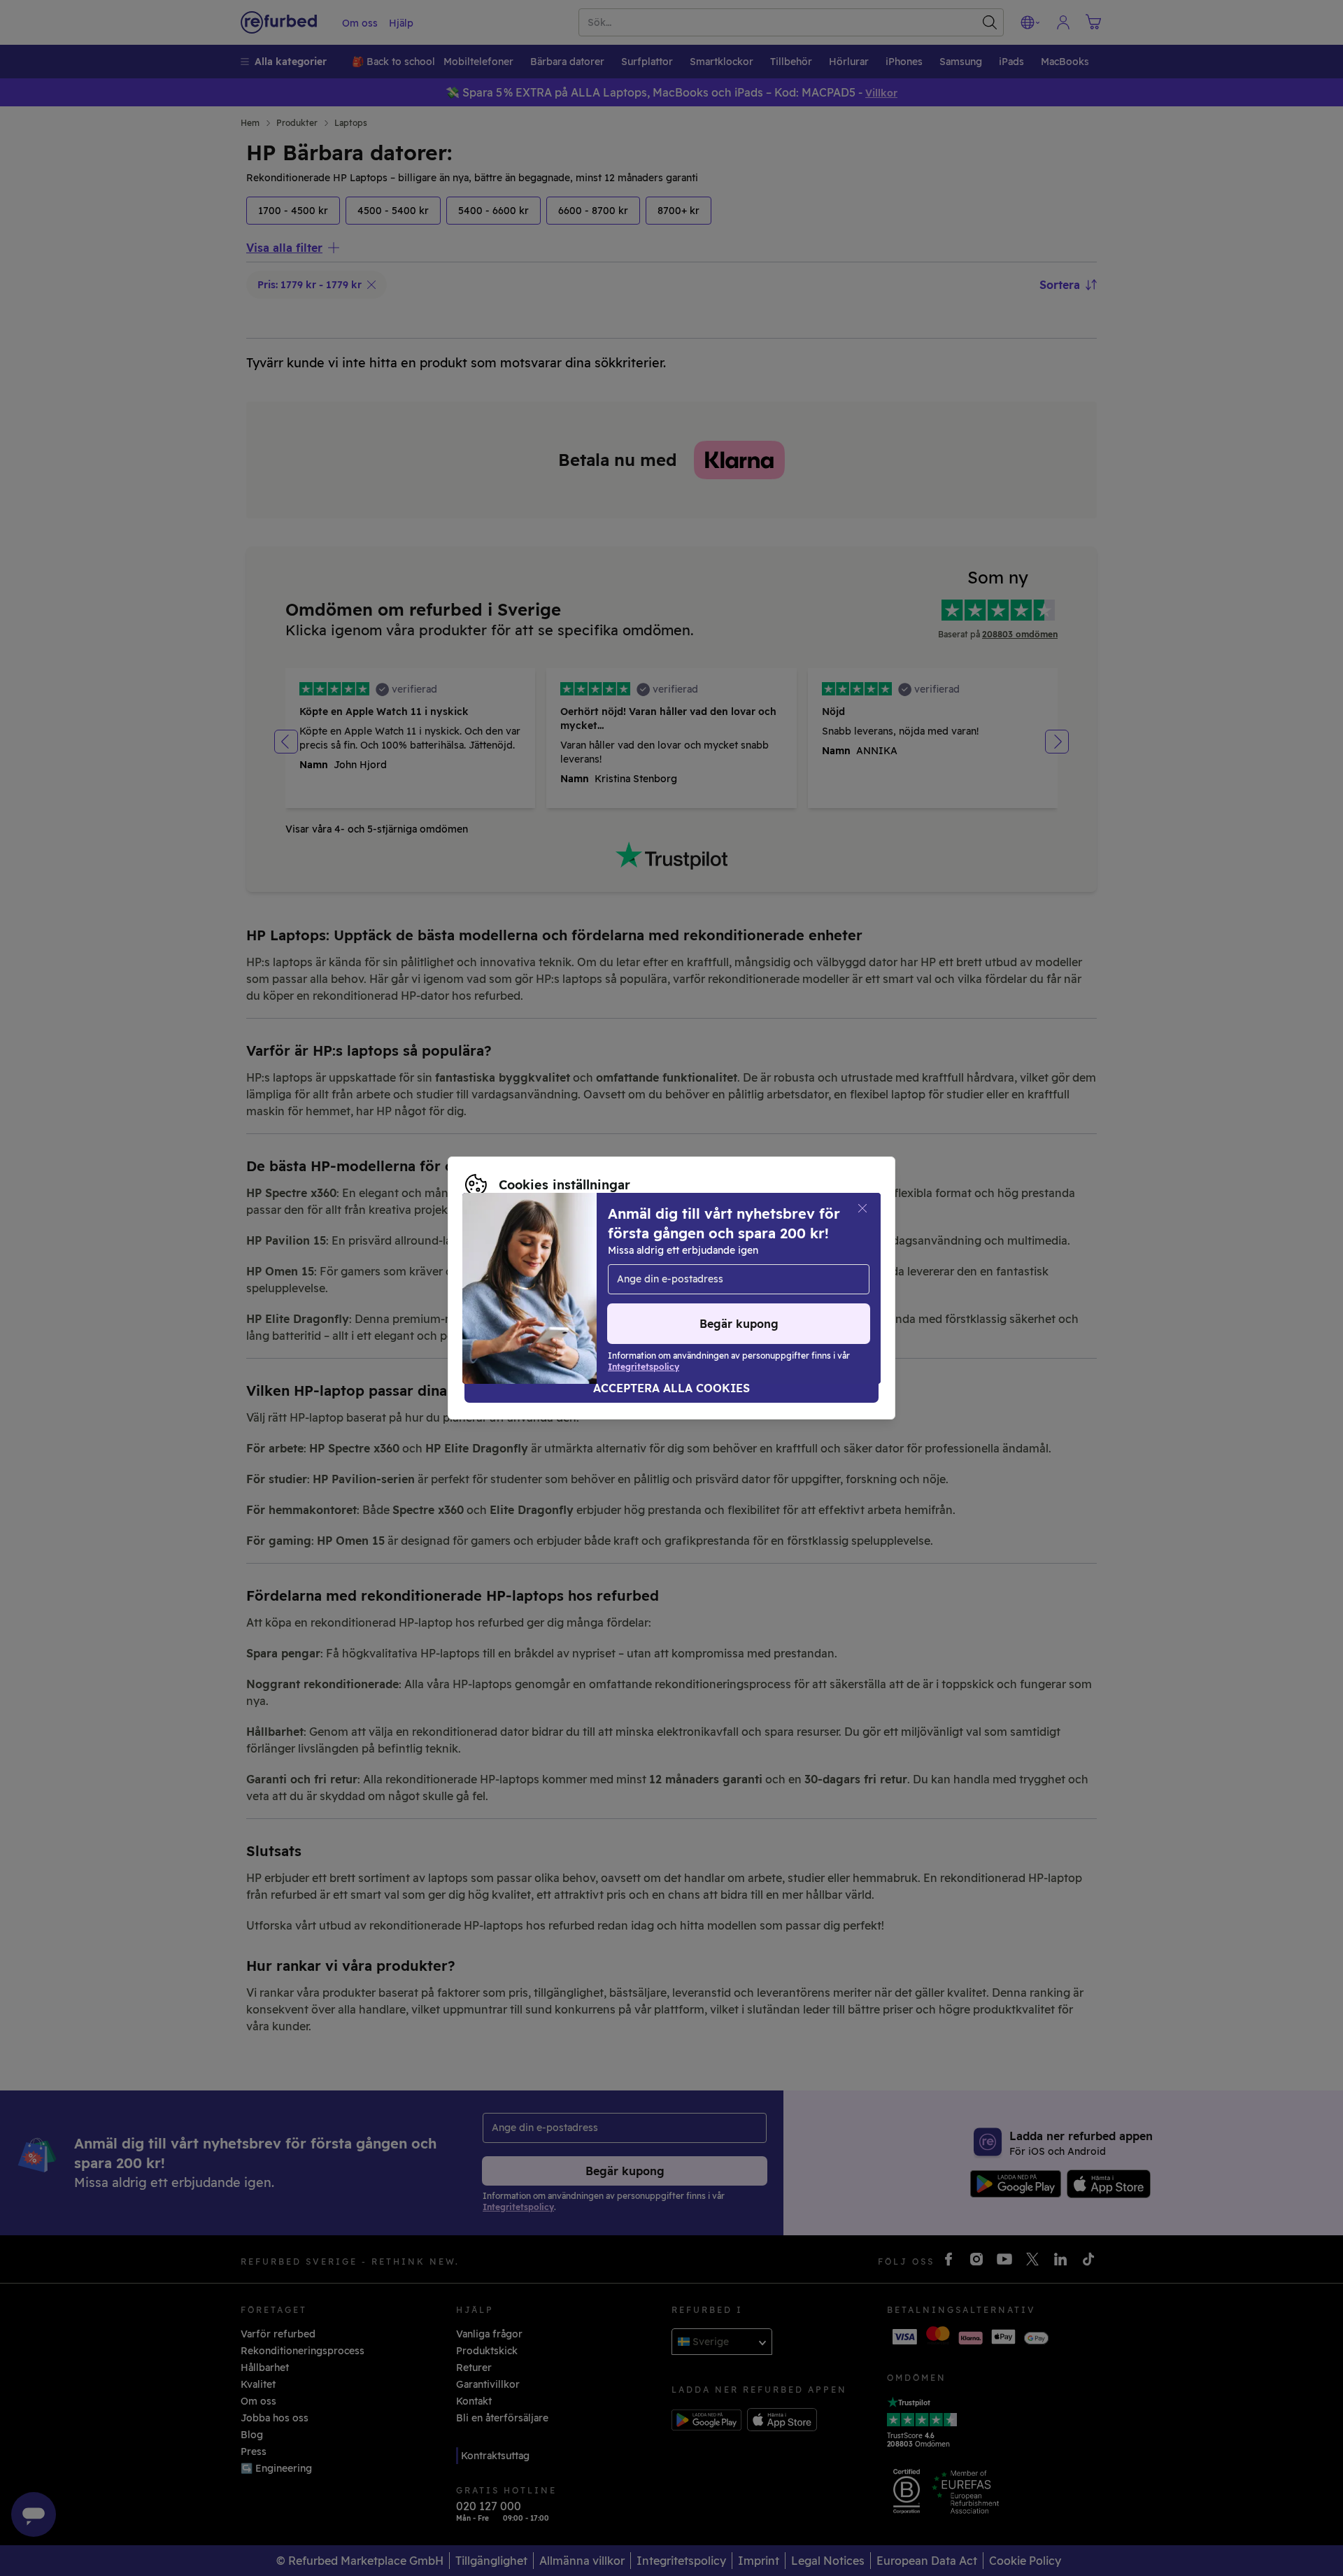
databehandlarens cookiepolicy (646, 1288)
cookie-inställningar (714, 1273)
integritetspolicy (506, 1288)
